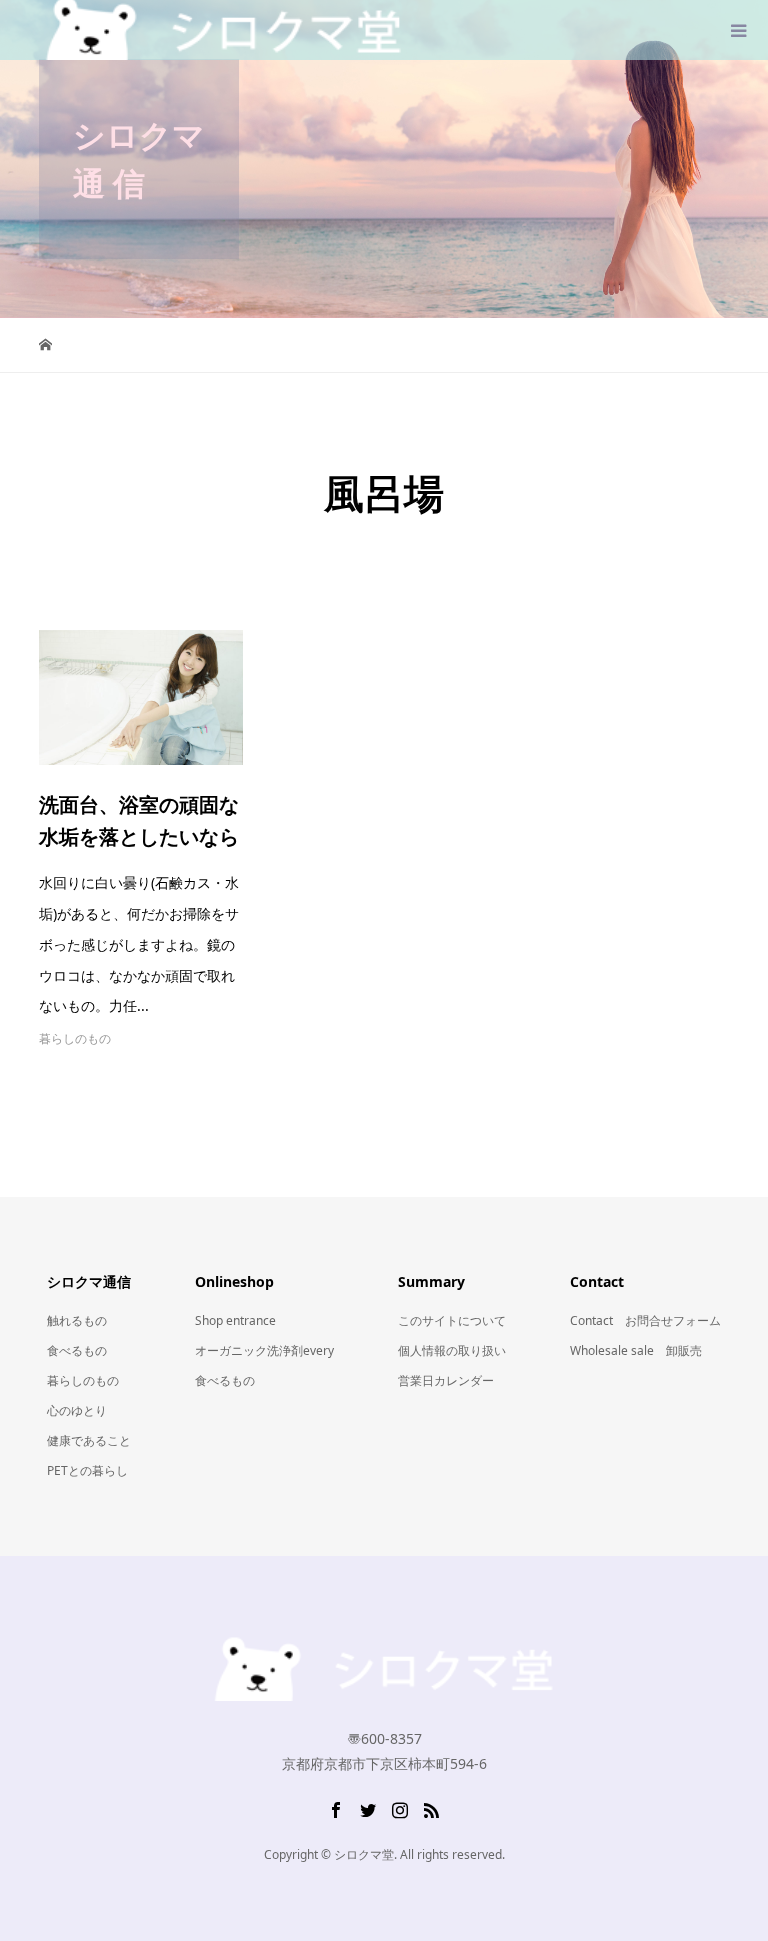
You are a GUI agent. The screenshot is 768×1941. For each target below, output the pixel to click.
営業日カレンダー (446, 1380)
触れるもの (77, 1320)
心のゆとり (77, 1410)
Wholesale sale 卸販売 (636, 1350)
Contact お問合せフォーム (645, 1320)
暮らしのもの (75, 1038)
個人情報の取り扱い (452, 1350)
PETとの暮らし (87, 1470)
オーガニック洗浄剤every (264, 1350)
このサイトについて (452, 1320)
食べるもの (77, 1350)
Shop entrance (235, 1320)
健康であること (89, 1440)
